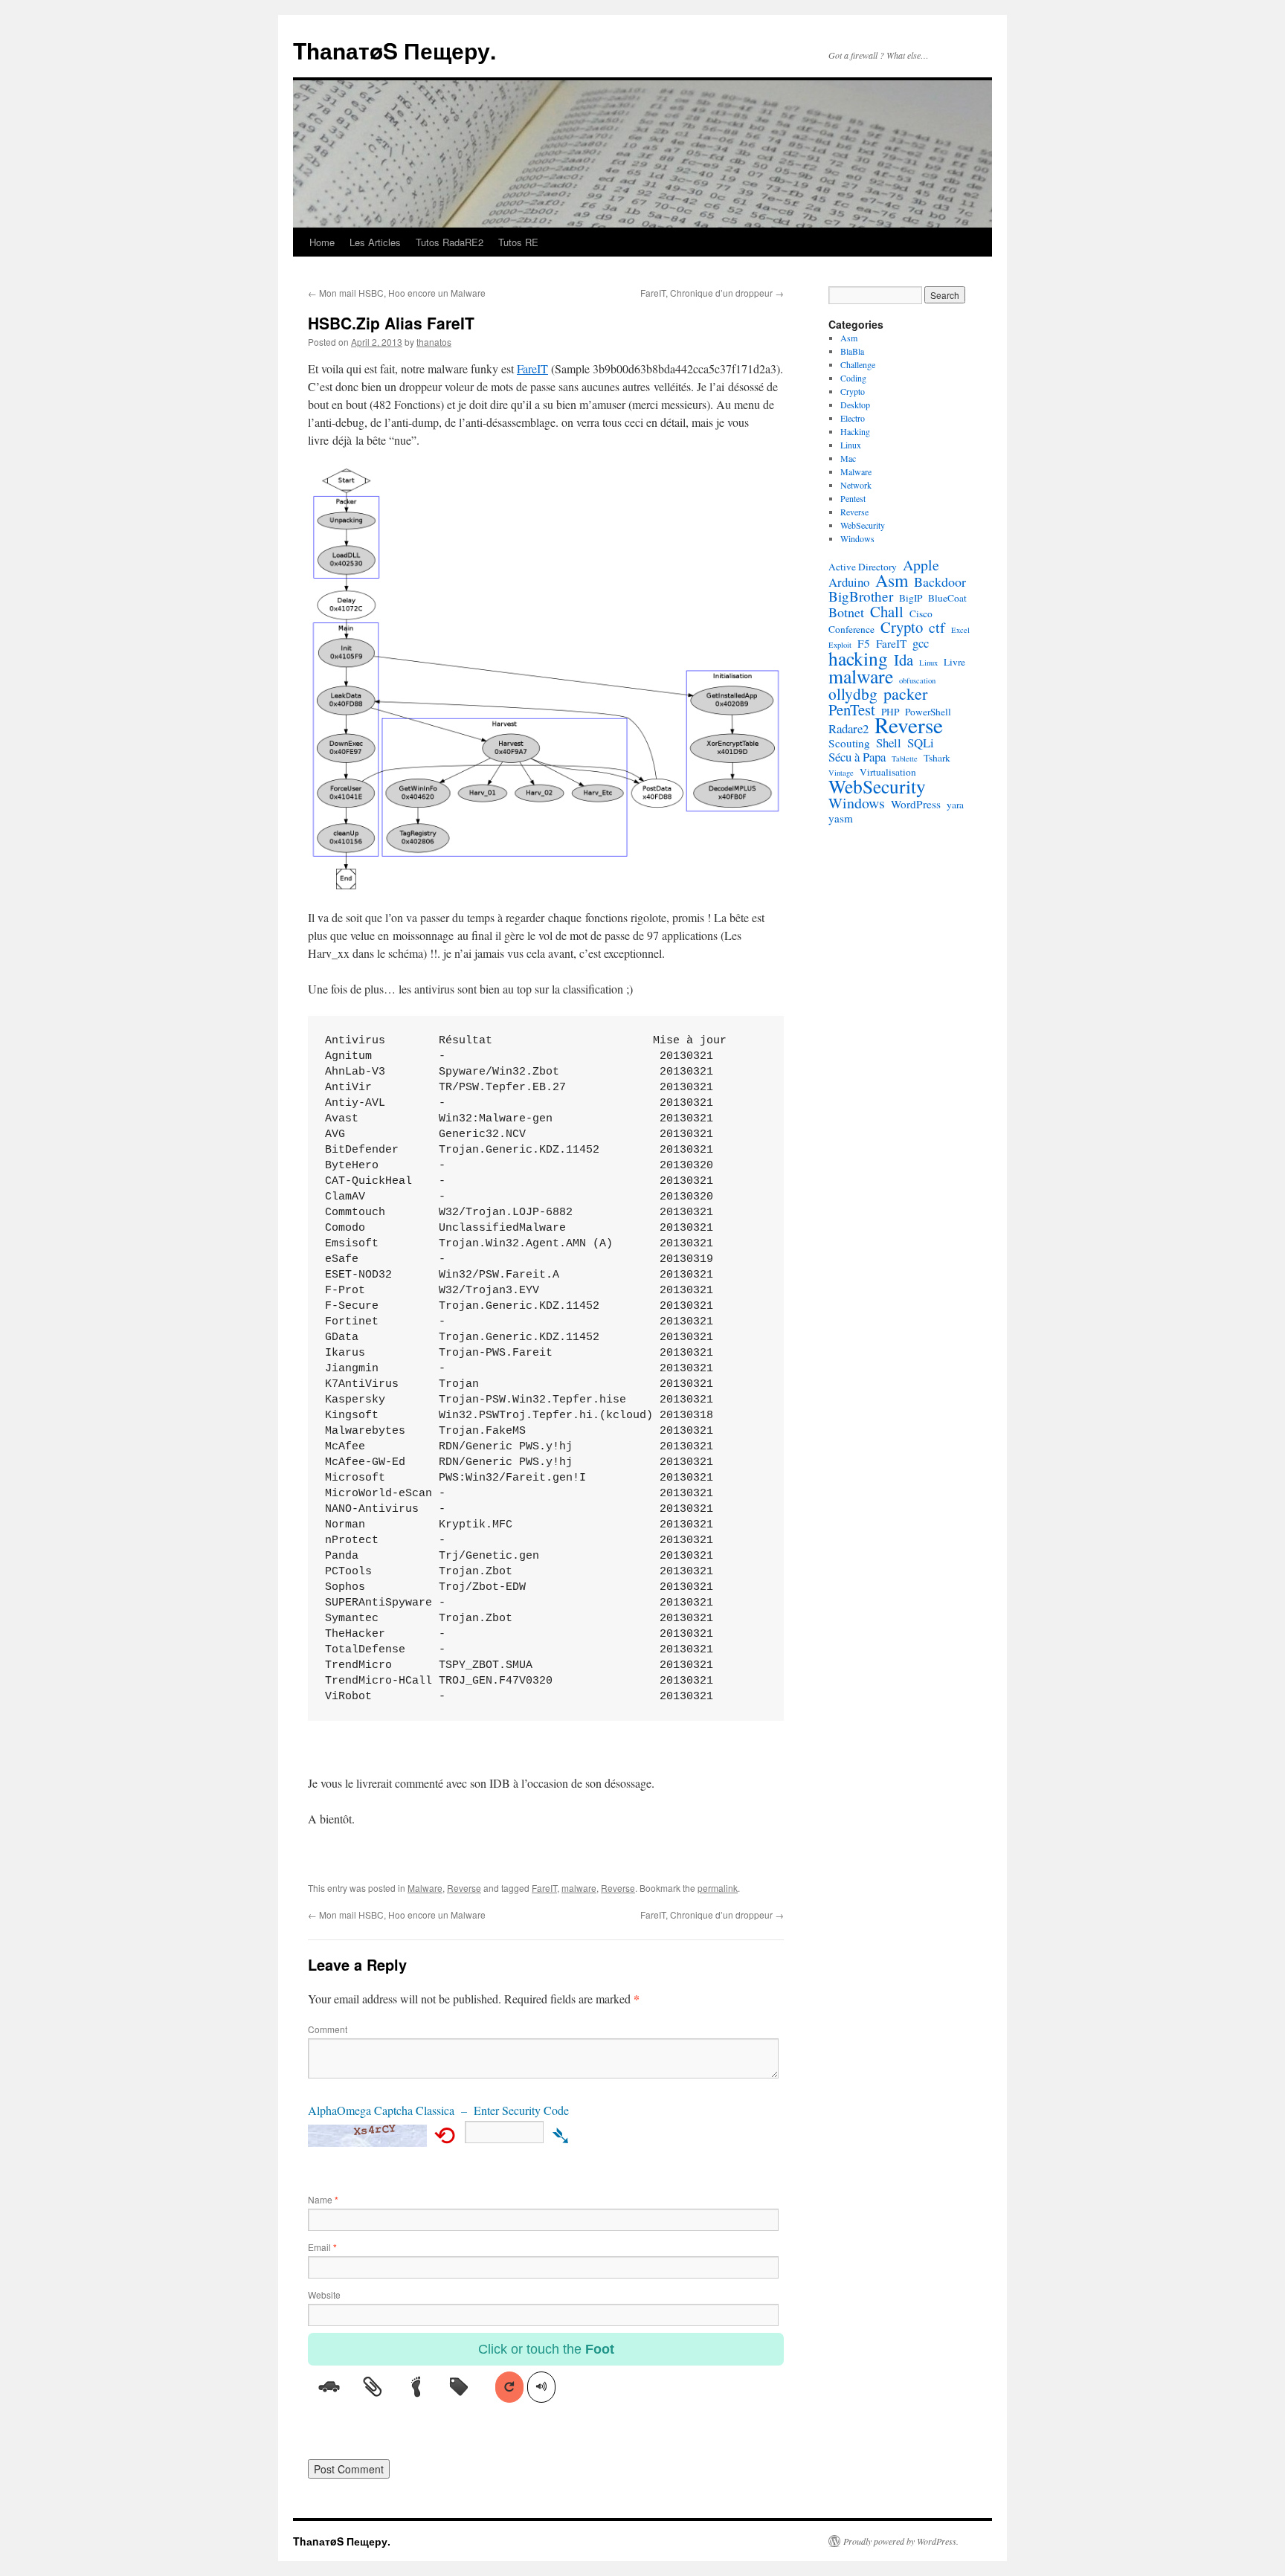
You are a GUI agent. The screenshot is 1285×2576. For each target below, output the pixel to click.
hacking (858, 658)
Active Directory (863, 567)
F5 (864, 643)
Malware (425, 1888)
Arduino (849, 582)
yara (955, 805)
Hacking (855, 431)
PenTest (852, 709)
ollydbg (853, 694)
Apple (921, 565)
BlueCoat (947, 598)
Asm (849, 338)
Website (324, 2295)
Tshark (937, 758)
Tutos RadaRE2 (450, 242)
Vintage (841, 773)
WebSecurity (863, 525)
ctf (937, 628)
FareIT (532, 368)
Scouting (849, 743)
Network (856, 485)
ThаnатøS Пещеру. (394, 50)
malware (579, 1888)
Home (322, 242)
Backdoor (940, 582)
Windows (857, 538)
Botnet (846, 612)
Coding (853, 378)
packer (905, 694)
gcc (921, 643)
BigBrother (861, 596)
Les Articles (375, 242)
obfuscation (917, 680)
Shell (889, 743)
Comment (328, 2029)
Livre (954, 662)
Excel (960, 630)
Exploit (840, 645)
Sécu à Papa (857, 757)
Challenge (858, 364)
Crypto (853, 391)
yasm (841, 818)
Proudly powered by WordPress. (901, 2541)
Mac (848, 458)
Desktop (855, 405)
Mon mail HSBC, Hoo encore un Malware (397, 293)
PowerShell (928, 712)
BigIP (911, 598)
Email (322, 2247)
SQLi (921, 743)
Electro (853, 418)
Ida (904, 660)
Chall (887, 611)
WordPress (916, 804)
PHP (890, 712)
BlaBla (852, 351)
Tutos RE (518, 242)
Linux (851, 445)
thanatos (434, 342)
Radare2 (848, 729)
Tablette (905, 759)
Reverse (464, 1888)
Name (323, 2199)
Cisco (921, 614)
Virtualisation (888, 772)
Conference (851, 629)
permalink (718, 1888)
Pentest (853, 498)
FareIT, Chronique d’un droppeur (712, 293)
